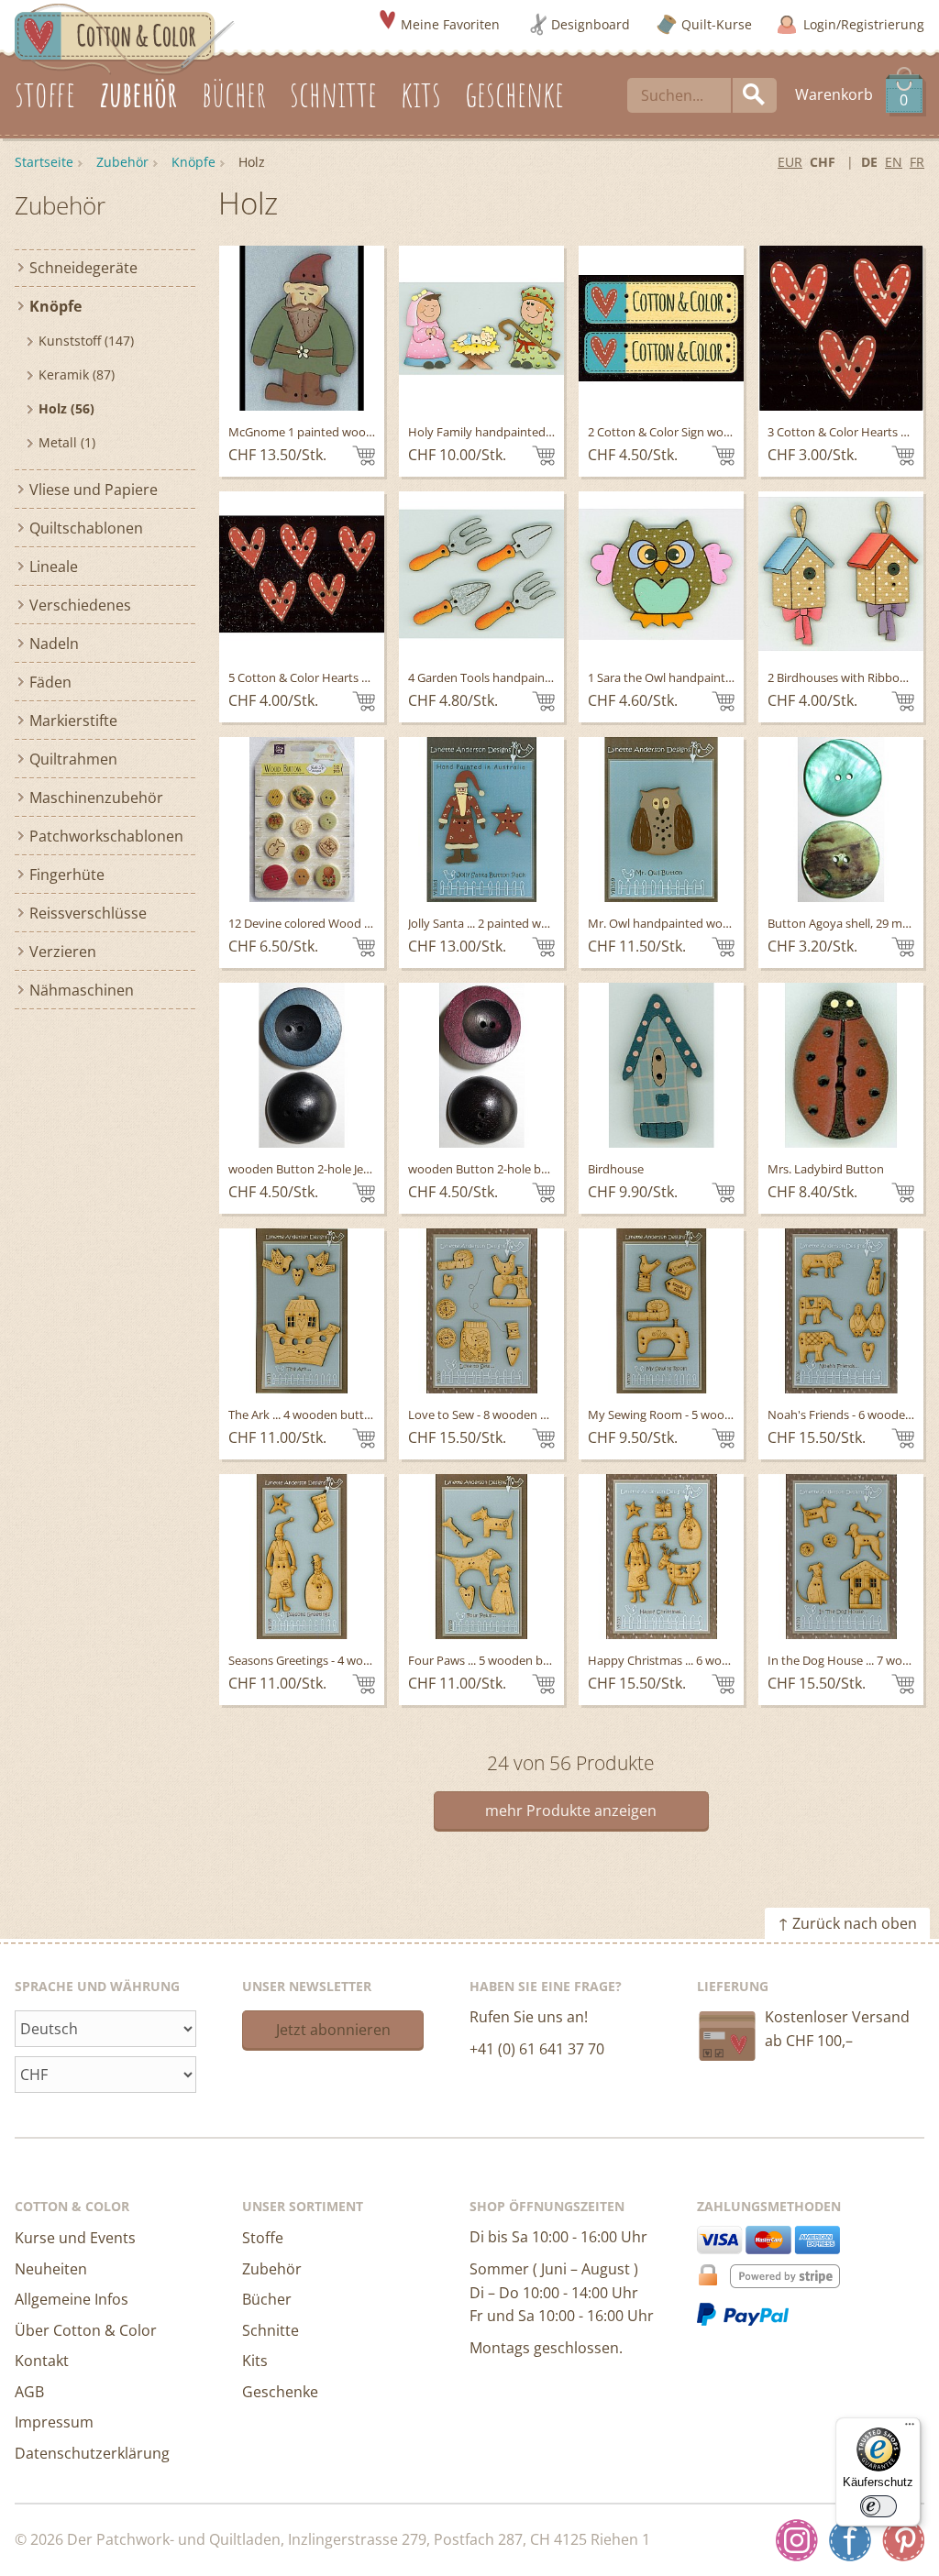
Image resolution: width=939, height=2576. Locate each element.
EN (894, 162)
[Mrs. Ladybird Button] (841, 1065)
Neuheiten (51, 2269)
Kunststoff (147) (86, 341)
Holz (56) (66, 408)
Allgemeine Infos (72, 2299)
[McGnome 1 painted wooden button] (302, 328)
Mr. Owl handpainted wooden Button (690, 923)
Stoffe (263, 2238)
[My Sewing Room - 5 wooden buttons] (661, 1311)
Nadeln (54, 644)
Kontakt (42, 2361)
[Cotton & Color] (125, 38)
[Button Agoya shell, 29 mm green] (841, 820)
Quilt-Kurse (717, 24)
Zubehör (122, 162)
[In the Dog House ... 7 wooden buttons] (841, 1557)
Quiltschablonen (86, 528)
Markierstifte (73, 721)
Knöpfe (193, 162)
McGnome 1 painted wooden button (328, 432)
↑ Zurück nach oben (847, 1923)
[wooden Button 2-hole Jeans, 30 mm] (302, 1065)
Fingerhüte (67, 875)
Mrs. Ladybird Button (826, 1169)
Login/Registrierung (864, 24)
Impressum (54, 2422)
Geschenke (280, 2392)
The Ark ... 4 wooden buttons (306, 1415)
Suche (755, 95)
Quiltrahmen (73, 759)
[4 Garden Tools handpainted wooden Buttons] (481, 574)
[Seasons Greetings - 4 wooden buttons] (302, 1557)
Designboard (591, 24)
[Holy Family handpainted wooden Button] (481, 328)
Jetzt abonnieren (333, 2030)
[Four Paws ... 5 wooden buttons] (481, 1557)
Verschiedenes (80, 605)
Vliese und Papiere (94, 490)
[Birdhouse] (661, 1065)
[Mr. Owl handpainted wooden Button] (661, 820)
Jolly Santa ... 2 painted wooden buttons (516, 923)
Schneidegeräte (83, 268)
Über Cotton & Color (86, 2330)
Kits (255, 2361)
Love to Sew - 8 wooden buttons (496, 1415)
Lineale (54, 567)
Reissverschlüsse (88, 913)
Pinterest (903, 2540)
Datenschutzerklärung (92, 2453)
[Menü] (910, 2428)
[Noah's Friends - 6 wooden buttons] (841, 1311)
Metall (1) (67, 442)
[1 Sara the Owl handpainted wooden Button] (661, 574)
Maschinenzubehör (96, 798)
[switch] (878, 2506)
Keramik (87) (77, 374)
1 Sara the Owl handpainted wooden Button (708, 677)
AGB (29, 2392)
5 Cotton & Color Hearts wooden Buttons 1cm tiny (365, 677)
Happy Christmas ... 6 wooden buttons (692, 1660)
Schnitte (271, 2330)
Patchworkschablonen (106, 836)
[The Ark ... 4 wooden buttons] (302, 1311)
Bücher (267, 2299)
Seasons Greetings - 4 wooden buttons (333, 1660)
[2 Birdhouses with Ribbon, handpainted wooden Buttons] (841, 574)
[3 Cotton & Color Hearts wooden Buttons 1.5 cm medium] (841, 328)
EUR (790, 162)
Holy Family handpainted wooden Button (521, 432)
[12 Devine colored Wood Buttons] (302, 820)
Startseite (44, 162)
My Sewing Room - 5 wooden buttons (690, 1415)
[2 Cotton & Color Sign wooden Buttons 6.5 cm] (661, 328)
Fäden (50, 682)
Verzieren (63, 952)
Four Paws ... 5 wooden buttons (494, 1660)
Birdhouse (616, 1169)
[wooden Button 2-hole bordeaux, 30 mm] (481, 1065)
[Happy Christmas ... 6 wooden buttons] (661, 1557)
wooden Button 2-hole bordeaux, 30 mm (519, 1169)
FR (917, 162)
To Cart (364, 456)
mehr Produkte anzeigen (571, 1811)
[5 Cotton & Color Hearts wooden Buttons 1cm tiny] (302, 574)
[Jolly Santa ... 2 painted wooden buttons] (481, 820)
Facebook (850, 2540)
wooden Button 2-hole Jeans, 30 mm (327, 1169)
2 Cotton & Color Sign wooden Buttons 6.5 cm (712, 432)
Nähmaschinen (82, 990)
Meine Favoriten (450, 24)
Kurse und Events (75, 2238)
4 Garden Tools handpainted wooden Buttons (533, 677)
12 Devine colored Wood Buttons (318, 923)
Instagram (797, 2540)
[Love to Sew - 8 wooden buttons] (481, 1311)
